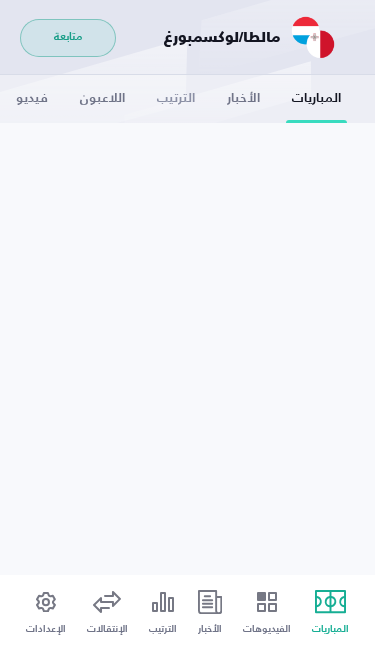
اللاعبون (102, 98)
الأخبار (243, 98)
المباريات (316, 98)
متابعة (68, 37)
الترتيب (176, 98)
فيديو (32, 98)
